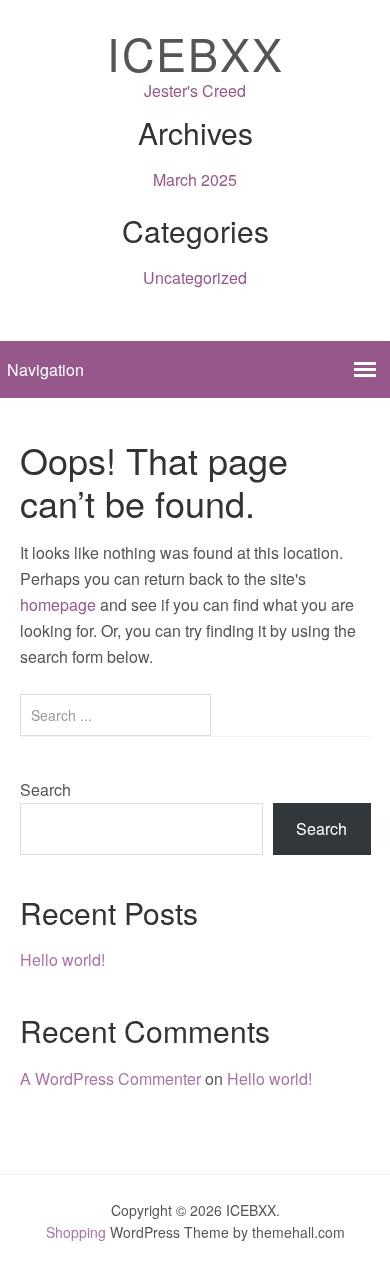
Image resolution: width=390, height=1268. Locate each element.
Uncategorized (195, 277)
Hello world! (62, 959)
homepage (58, 604)
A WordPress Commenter (110, 1078)
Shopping (76, 1232)
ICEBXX (195, 52)
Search (45, 789)
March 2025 (195, 179)
